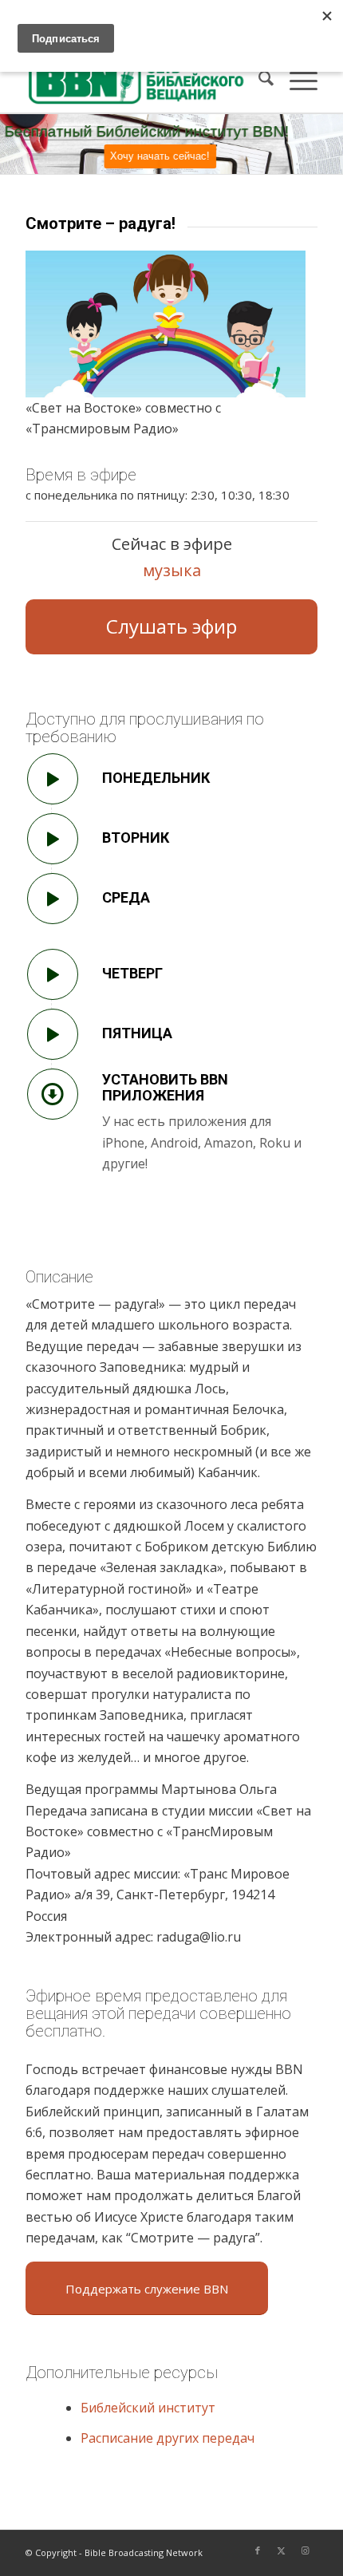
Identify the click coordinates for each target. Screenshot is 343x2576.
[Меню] (296, 81)
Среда (126, 897)
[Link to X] (282, 2550)
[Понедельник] (53, 779)
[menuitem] (258, 81)
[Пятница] (53, 1034)
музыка (172, 570)
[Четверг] (53, 974)
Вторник (136, 838)
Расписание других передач (168, 2438)
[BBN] (142, 81)
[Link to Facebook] (258, 2550)
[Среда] (53, 899)
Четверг (132, 973)
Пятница (137, 1033)
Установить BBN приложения (165, 1087)
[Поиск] (258, 81)
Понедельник (156, 778)
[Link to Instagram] (306, 2550)
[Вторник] (53, 839)
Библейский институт (148, 2408)
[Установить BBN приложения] (53, 1094)
